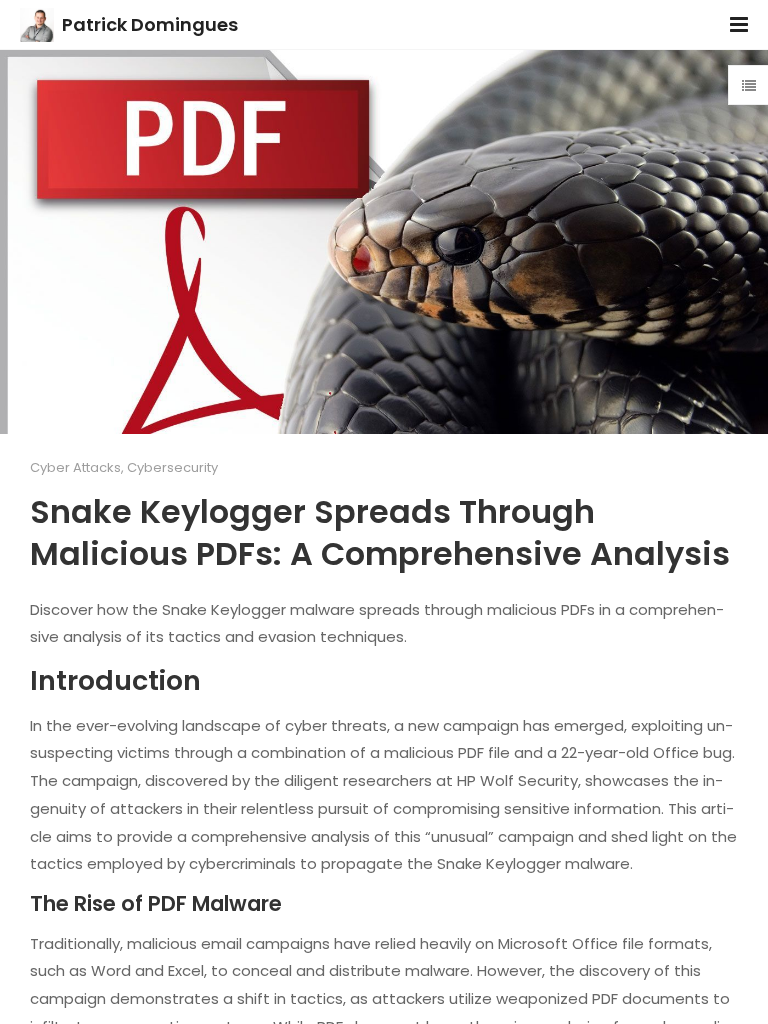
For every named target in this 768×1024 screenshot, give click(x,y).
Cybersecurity (172, 467)
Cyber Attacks (75, 467)
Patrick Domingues (150, 24)
